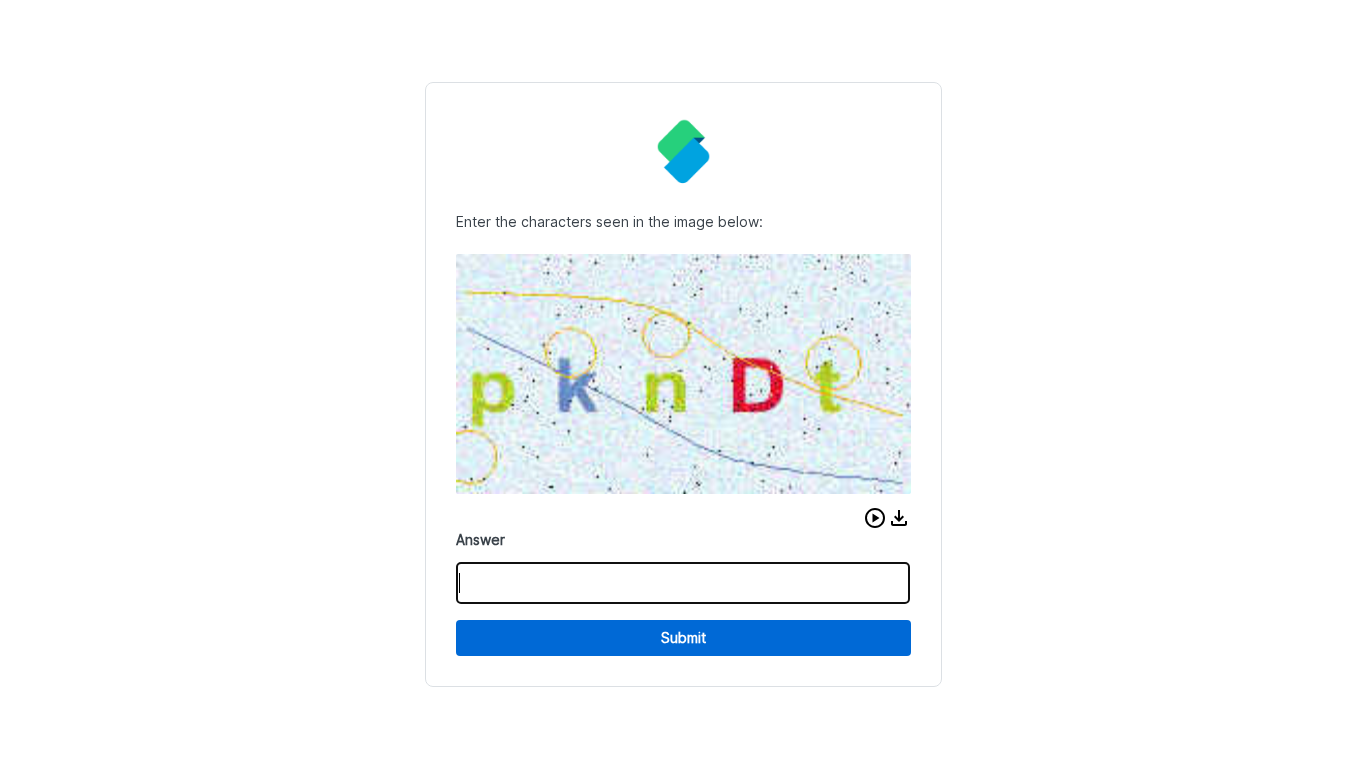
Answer (480, 539)
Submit (683, 637)
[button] (875, 518)
